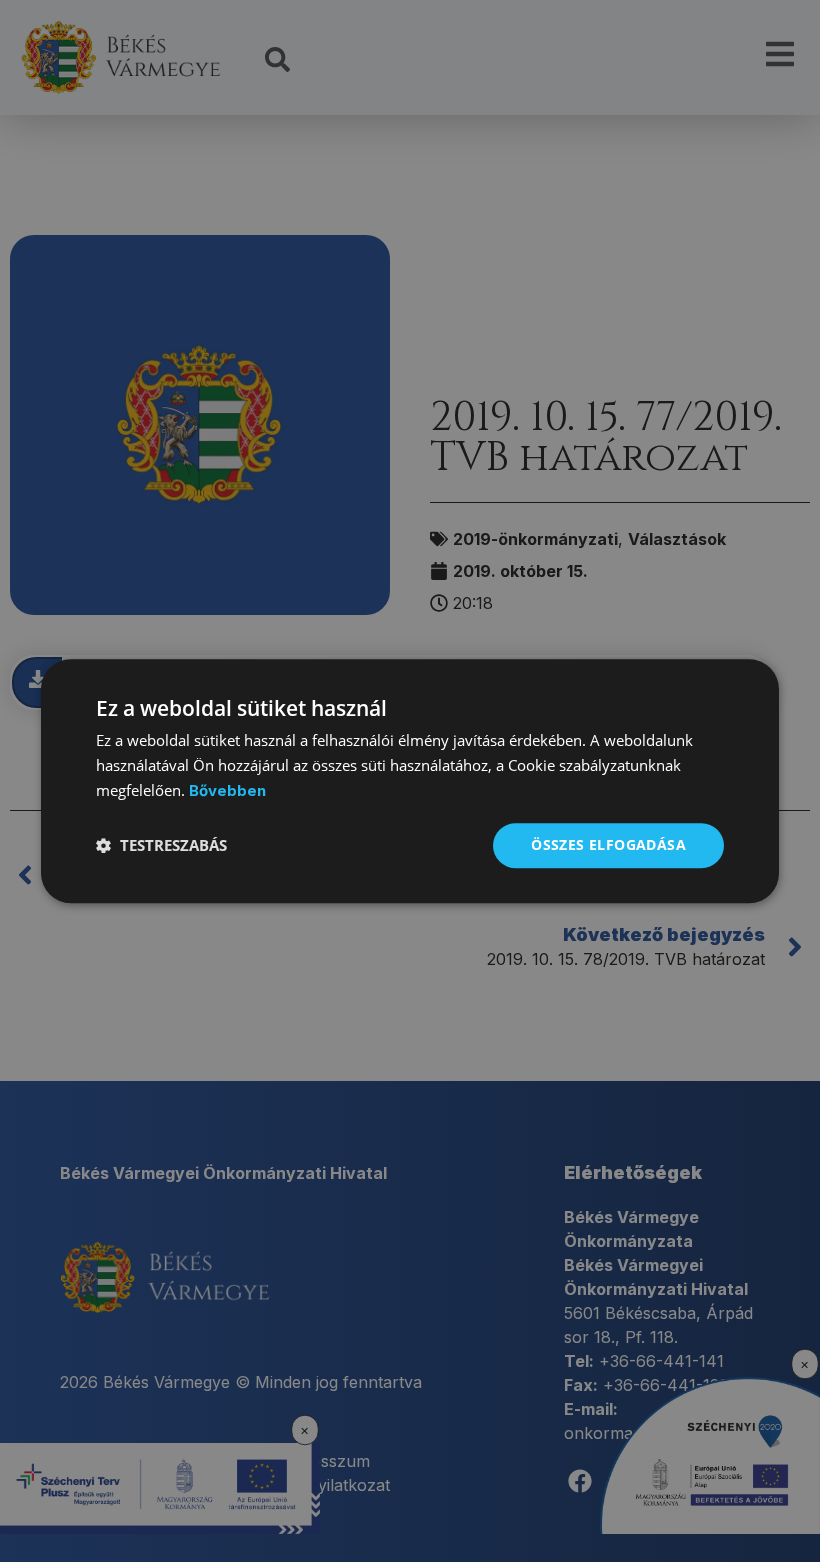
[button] (161, 845)
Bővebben (227, 790)
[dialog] (410, 781)
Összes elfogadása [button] (608, 844)
